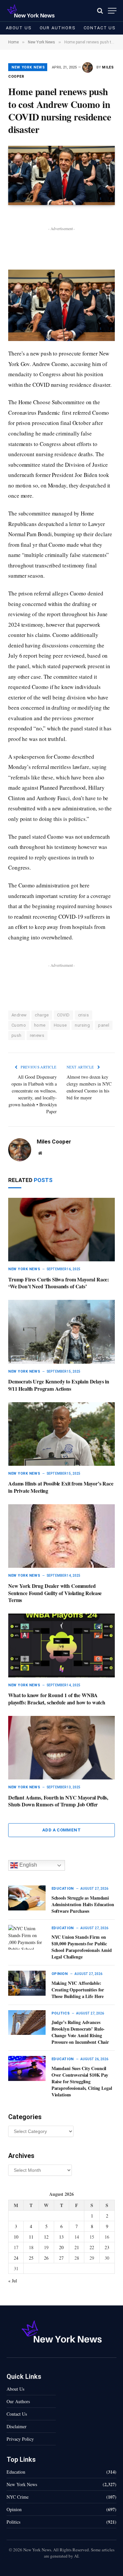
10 (16, 2237)
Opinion (14, 2509)
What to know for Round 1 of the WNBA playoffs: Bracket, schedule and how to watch (57, 1699)
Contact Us (100, 28)
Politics (13, 2522)
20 (61, 2247)
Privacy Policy (20, 2439)
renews (37, 1035)
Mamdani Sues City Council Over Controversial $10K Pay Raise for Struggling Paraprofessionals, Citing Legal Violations (82, 2081)
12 (46, 2237)
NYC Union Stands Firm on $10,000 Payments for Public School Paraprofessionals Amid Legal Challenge (82, 1947)
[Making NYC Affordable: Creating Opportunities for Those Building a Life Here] (27, 1983)
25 (31, 2258)
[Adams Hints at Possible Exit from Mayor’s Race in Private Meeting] (61, 1434)
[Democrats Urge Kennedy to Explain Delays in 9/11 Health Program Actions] (61, 1332)
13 (61, 2237)
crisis (83, 1015)
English (28, 1865)
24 (16, 2258)
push (17, 1035)
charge (42, 1015)
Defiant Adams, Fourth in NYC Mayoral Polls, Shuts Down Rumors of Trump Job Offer (58, 1801)
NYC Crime (18, 2497)
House (60, 1025)
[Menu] (112, 11)
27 (61, 2258)
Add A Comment (61, 1830)
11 (31, 2237)
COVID (63, 1015)
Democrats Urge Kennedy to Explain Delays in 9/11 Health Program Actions (59, 1385)
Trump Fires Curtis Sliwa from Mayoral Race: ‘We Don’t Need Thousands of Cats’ (59, 1283)
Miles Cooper (54, 1142)
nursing (82, 1025)
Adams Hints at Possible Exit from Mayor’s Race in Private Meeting (61, 1487)
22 (92, 2247)
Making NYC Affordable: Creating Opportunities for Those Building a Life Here (78, 1990)
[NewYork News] (31, 11)
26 (46, 2258)
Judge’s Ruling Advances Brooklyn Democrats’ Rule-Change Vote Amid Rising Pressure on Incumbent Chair (80, 2032)
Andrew (19, 1015)
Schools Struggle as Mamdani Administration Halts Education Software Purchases (83, 1904)
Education (16, 2472)
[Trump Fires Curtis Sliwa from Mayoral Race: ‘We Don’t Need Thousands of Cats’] (61, 1230)
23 (107, 2247)
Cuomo (19, 1025)
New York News (28, 67)
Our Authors (58, 28)
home (40, 1025)
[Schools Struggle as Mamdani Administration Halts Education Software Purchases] (27, 1898)
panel (104, 1025)
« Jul (13, 2281)
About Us (19, 28)
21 (77, 2247)
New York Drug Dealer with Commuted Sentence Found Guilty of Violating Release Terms (55, 1593)
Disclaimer (17, 2426)
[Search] (100, 11)
